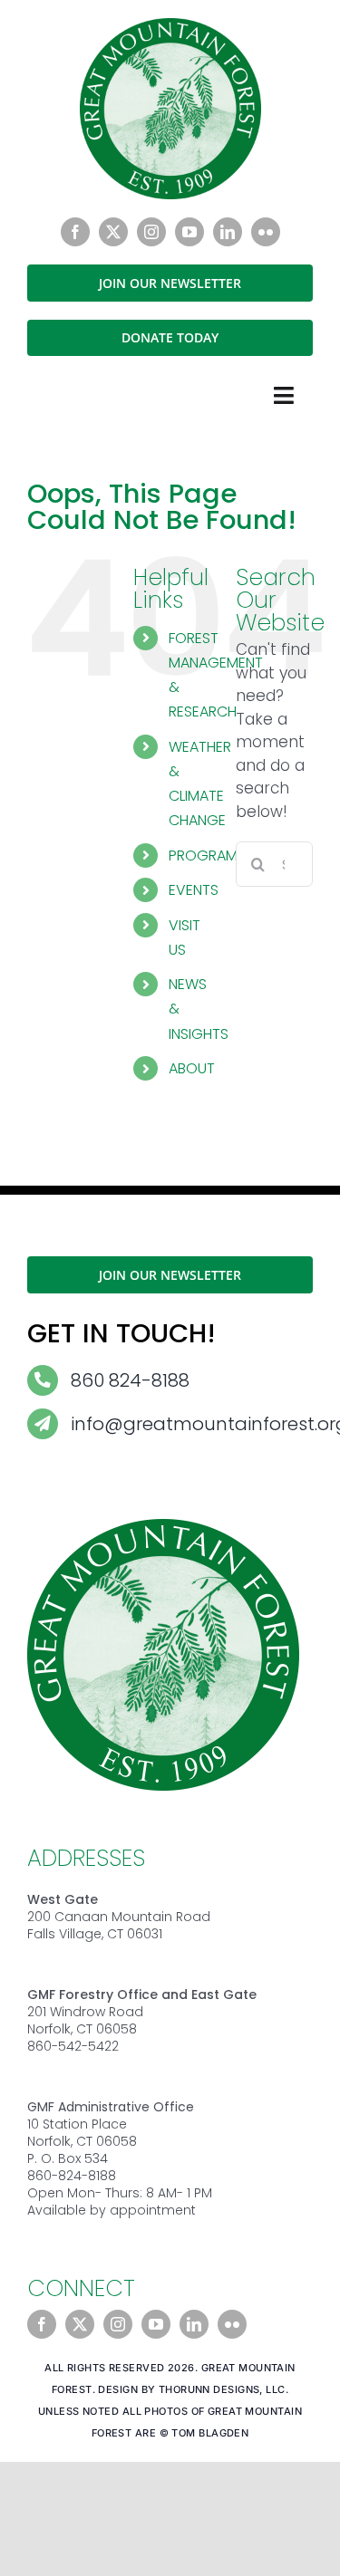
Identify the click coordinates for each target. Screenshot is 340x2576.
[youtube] (189, 232)
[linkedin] (228, 232)
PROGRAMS (207, 855)
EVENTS (194, 890)
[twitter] (113, 232)
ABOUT (192, 1068)
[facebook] (75, 232)
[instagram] (151, 232)
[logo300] (170, 25)
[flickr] (266, 232)
